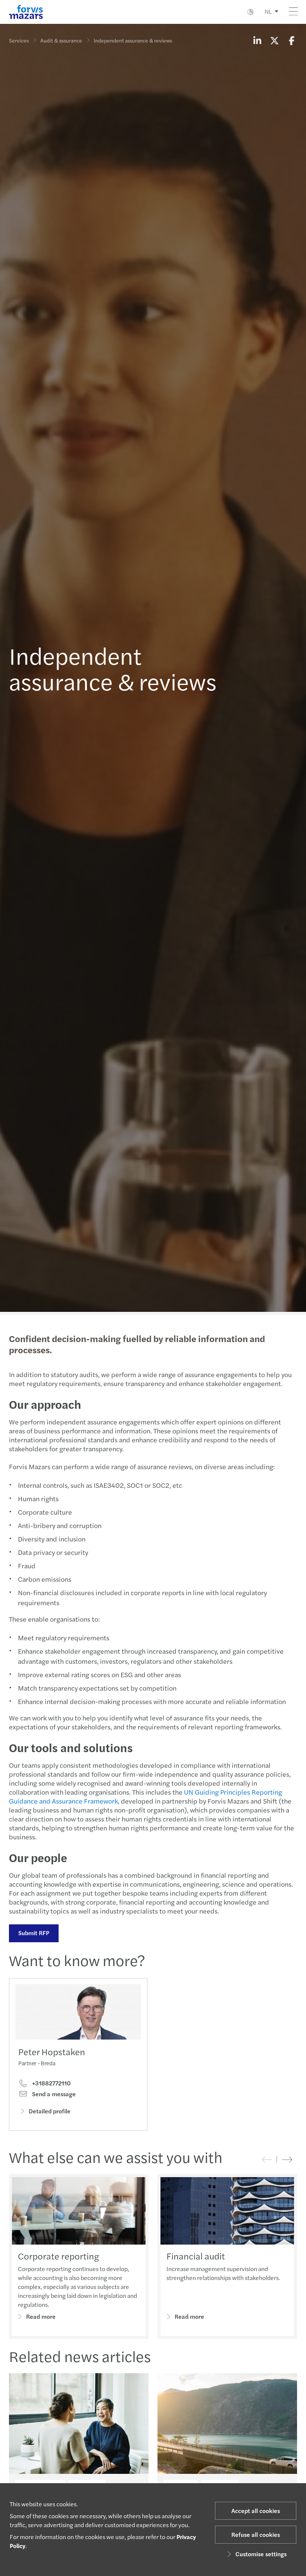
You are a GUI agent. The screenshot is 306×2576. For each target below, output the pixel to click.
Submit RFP (34, 1933)
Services (19, 40)
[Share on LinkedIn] (257, 40)
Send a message (53, 2094)
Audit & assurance (61, 40)
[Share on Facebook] (291, 40)
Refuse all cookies (256, 2534)
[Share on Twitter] (274, 40)
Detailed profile (50, 2111)
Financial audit (196, 2256)
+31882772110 (51, 2083)
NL (268, 11)
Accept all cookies (256, 2511)
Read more (41, 2316)
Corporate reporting (58, 2256)
